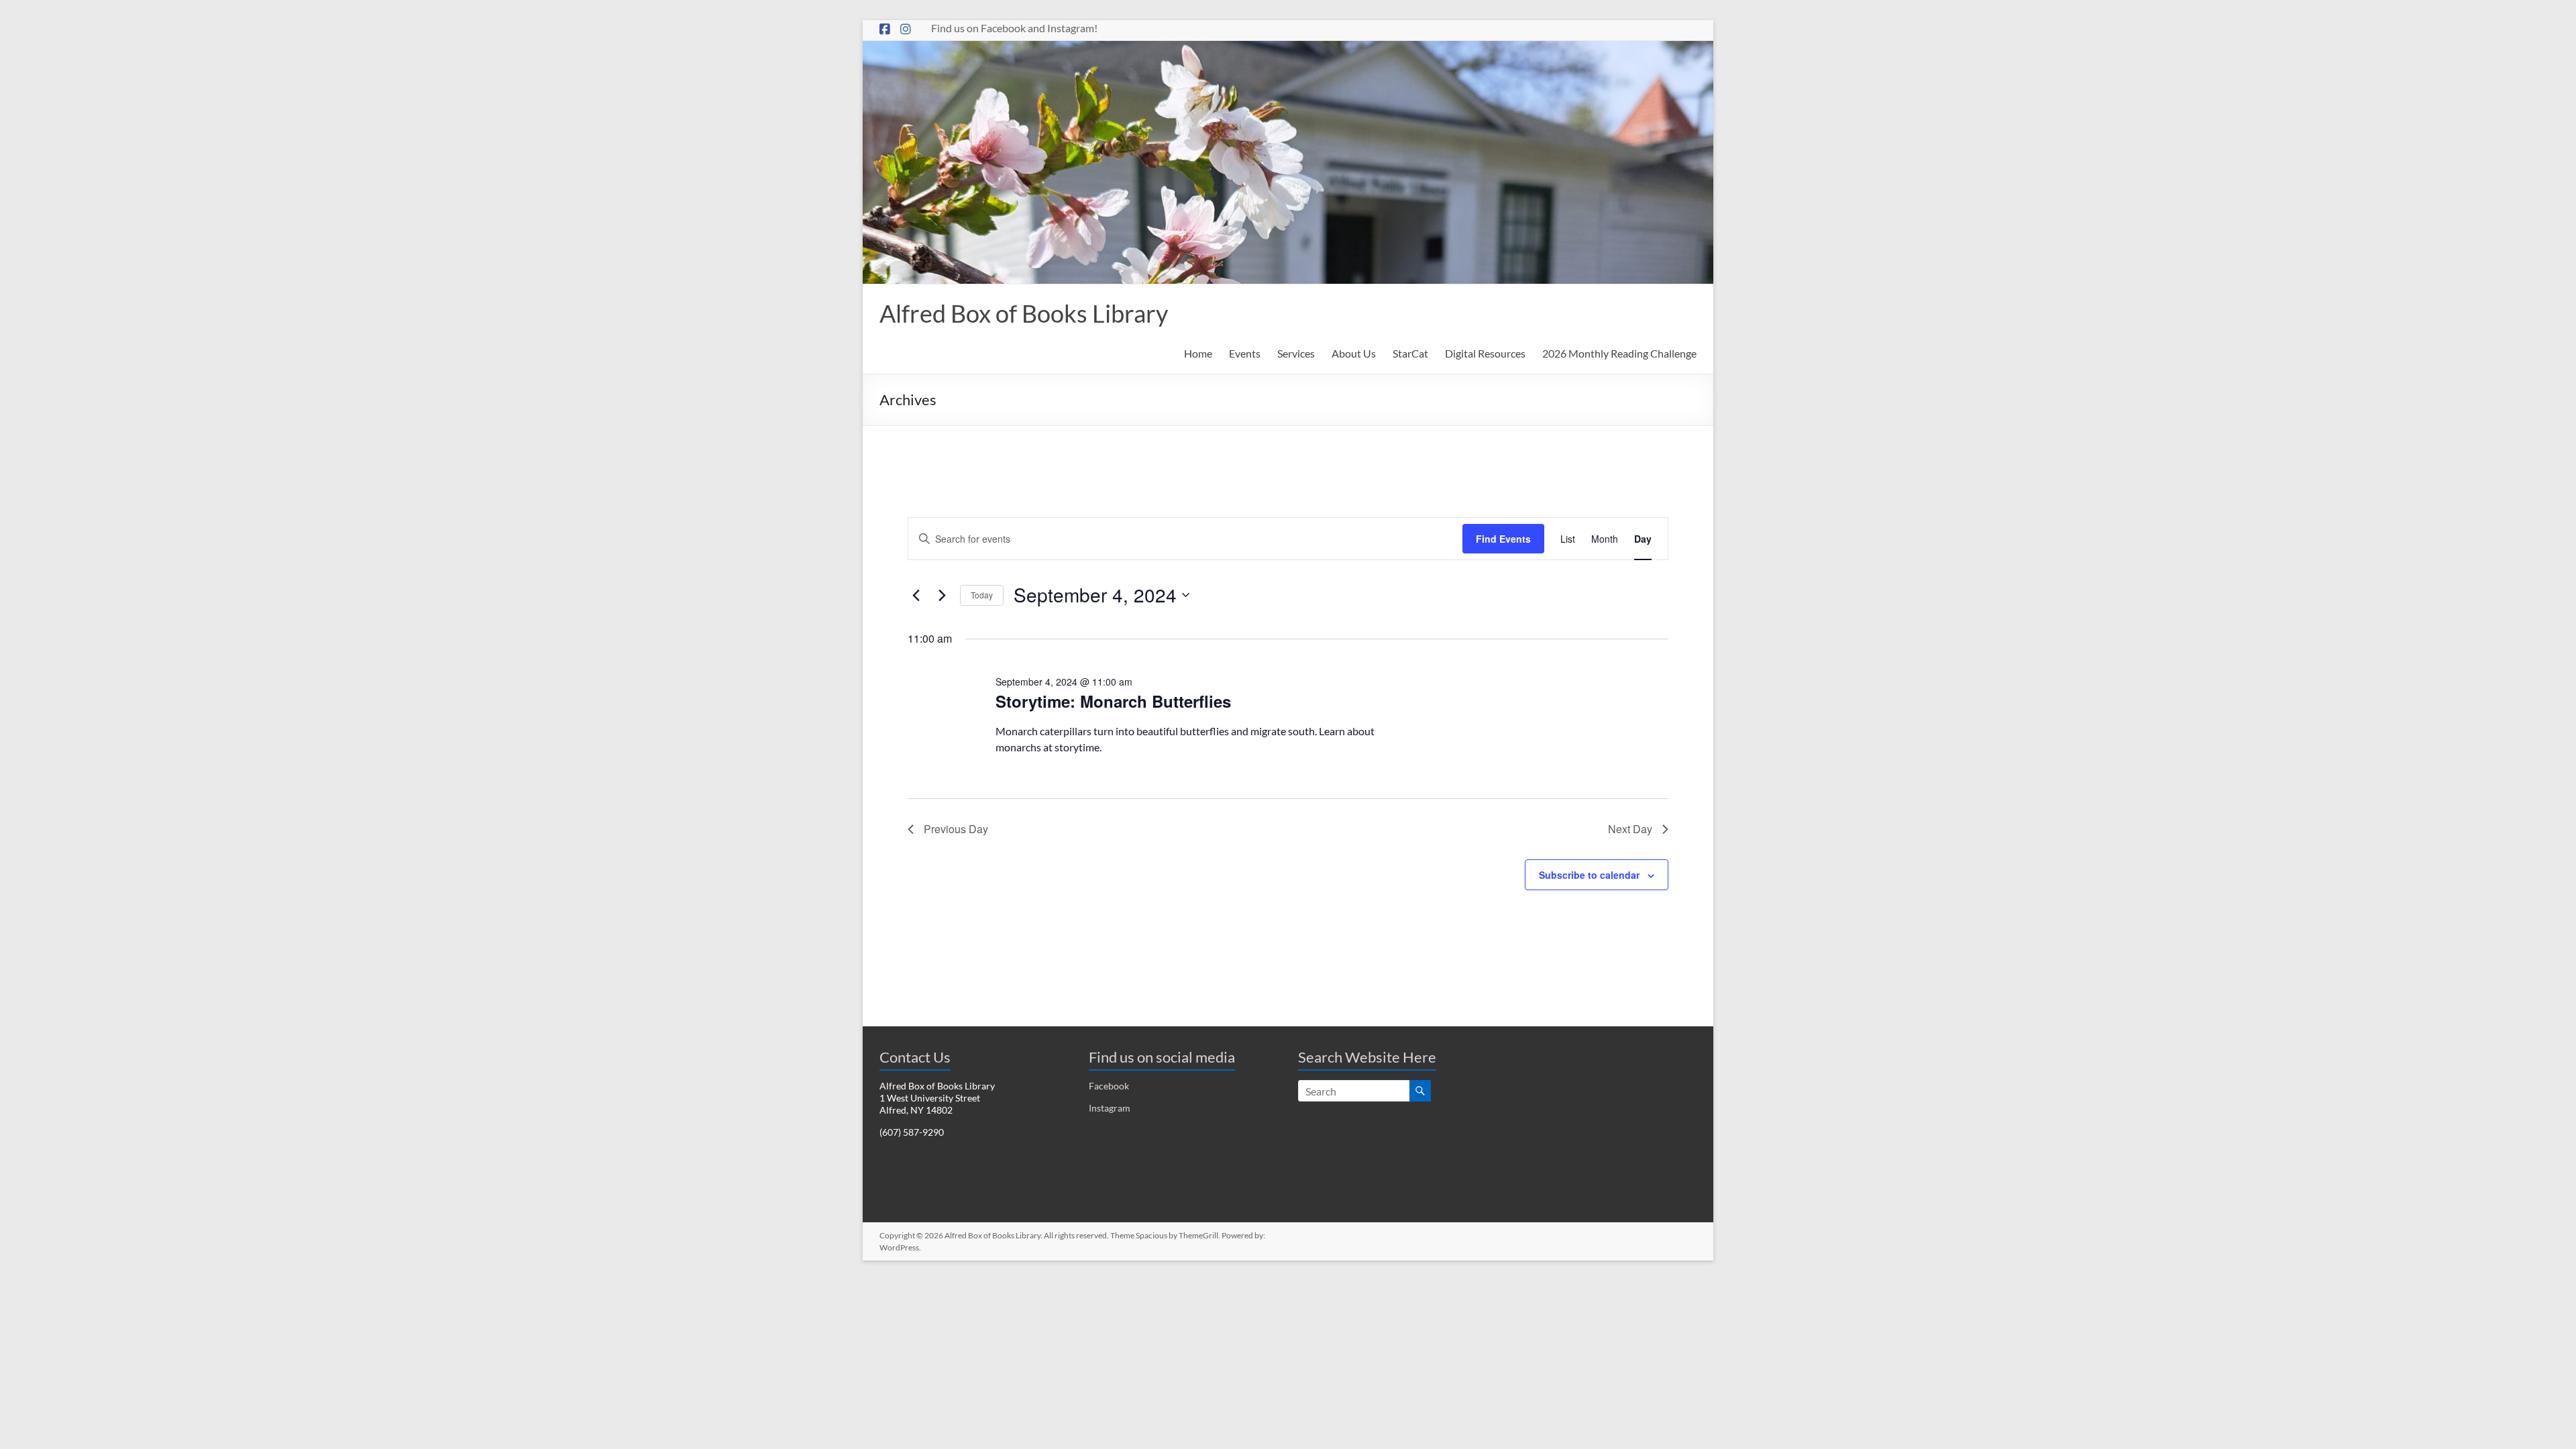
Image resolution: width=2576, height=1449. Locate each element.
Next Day (1630, 829)
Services (1296, 353)
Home (1198, 353)
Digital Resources (1485, 353)
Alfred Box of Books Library (1024, 313)
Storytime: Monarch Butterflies (1113, 701)
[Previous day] (916, 595)
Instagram (1110, 1108)
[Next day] (942, 595)
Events (1245, 353)
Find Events (1503, 539)
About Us (1354, 353)
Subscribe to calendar (1589, 875)
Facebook (1109, 1086)
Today (982, 595)
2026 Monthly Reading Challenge (1619, 353)
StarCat (1410, 353)
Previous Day (956, 829)
